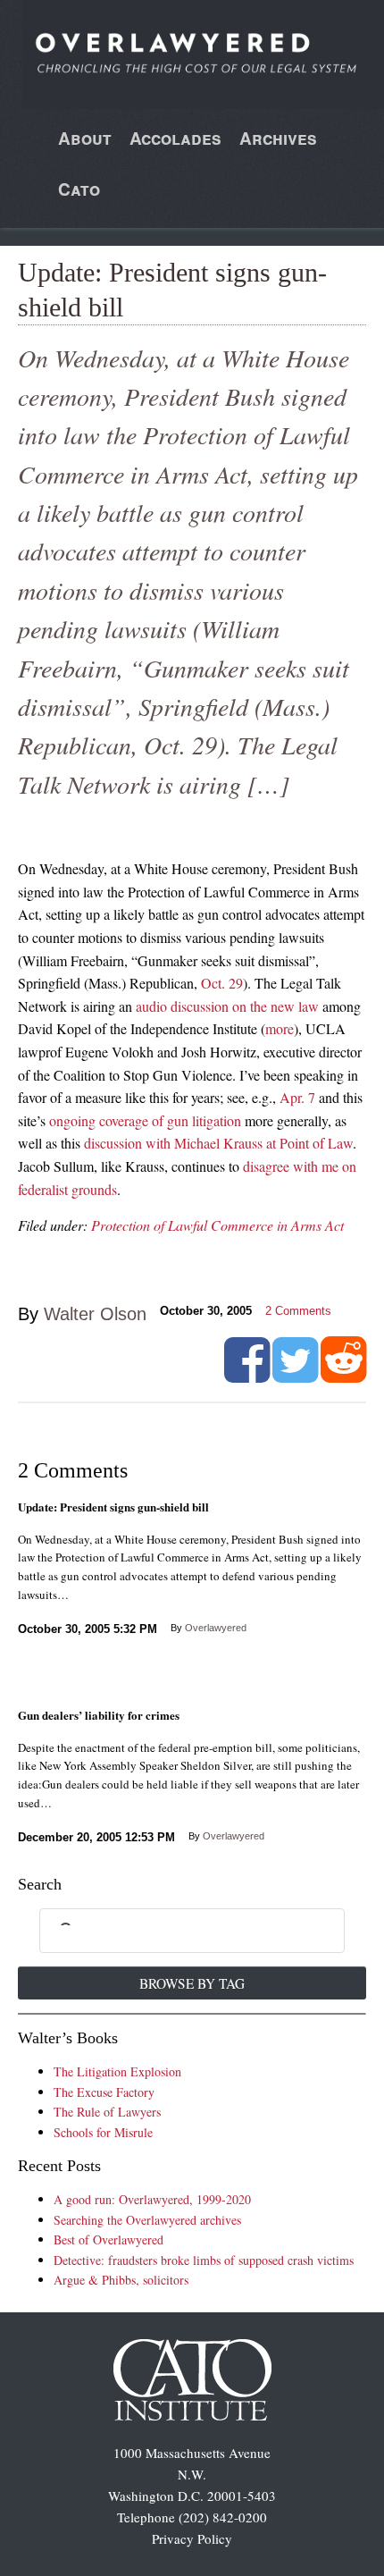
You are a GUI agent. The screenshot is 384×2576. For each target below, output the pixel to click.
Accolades (175, 138)
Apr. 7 (297, 1097)
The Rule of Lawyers (107, 2112)
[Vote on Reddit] (343, 1376)
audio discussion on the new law (227, 1006)
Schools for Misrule (103, 2132)
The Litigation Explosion (117, 2071)
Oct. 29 (222, 983)
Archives (278, 138)
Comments (298, 1311)
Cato (79, 189)
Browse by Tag (192, 1983)
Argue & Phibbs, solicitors (121, 2280)
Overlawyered (216, 1628)
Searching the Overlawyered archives (147, 2220)
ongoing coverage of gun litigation (145, 1120)
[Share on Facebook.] (247, 1376)
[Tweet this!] (295, 1376)
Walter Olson (95, 1314)
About (85, 138)
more (280, 1028)
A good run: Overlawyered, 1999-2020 (152, 2199)
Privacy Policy (192, 2538)
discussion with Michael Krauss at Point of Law (218, 1143)
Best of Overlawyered (109, 2239)
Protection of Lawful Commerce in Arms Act (217, 1225)
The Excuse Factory (104, 2092)
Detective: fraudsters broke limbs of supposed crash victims (204, 2260)
